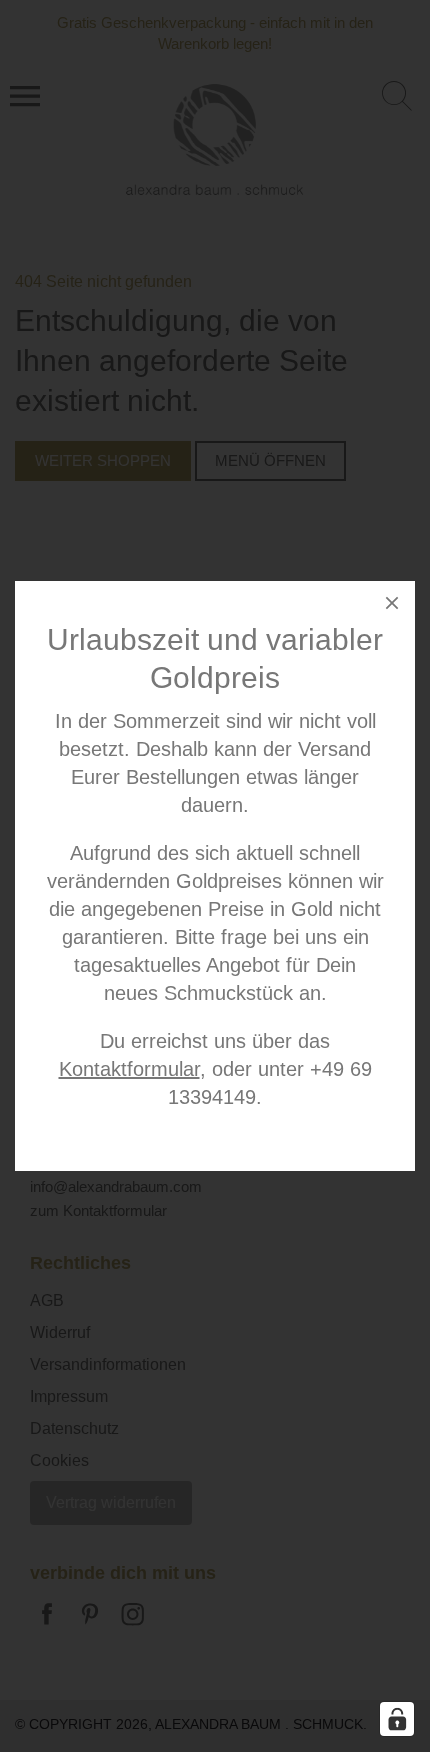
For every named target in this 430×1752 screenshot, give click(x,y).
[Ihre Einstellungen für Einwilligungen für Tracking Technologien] (397, 1719)
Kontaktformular (129, 1069)
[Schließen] (392, 606)
